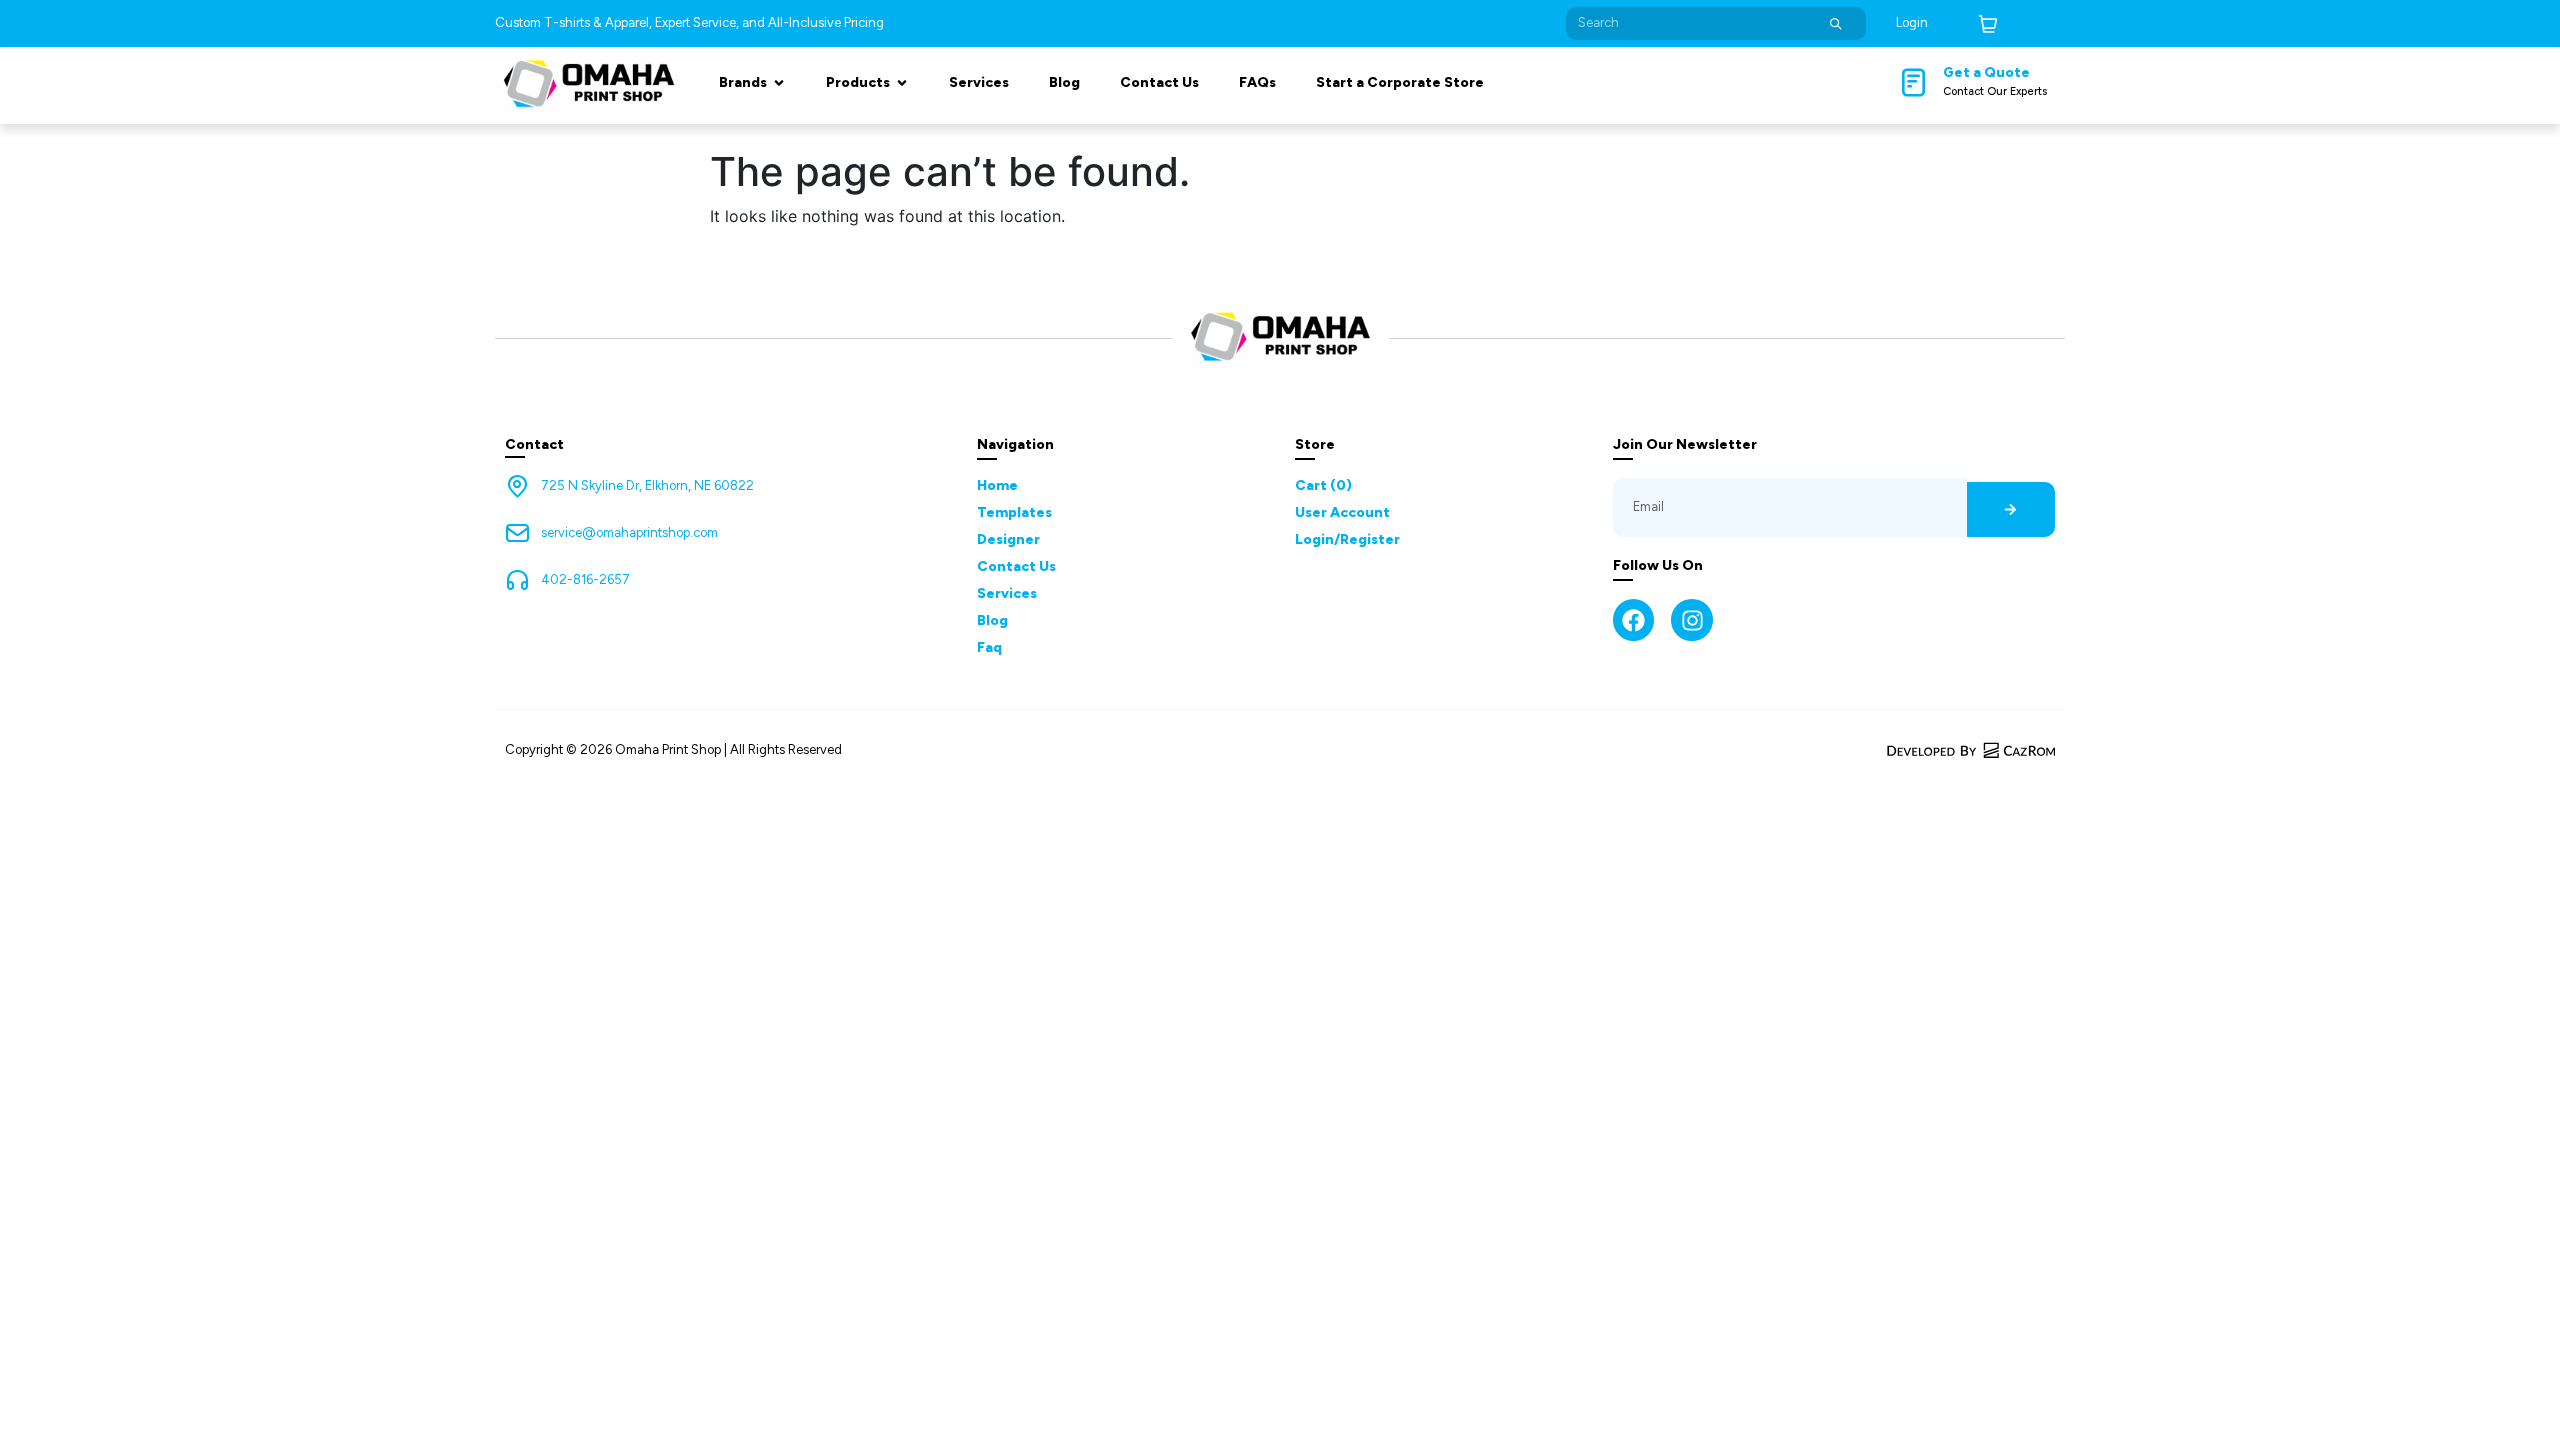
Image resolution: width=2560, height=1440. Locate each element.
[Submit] (1836, 23)
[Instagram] (1691, 619)
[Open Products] (902, 82)
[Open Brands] (779, 82)
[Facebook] (1633, 619)
